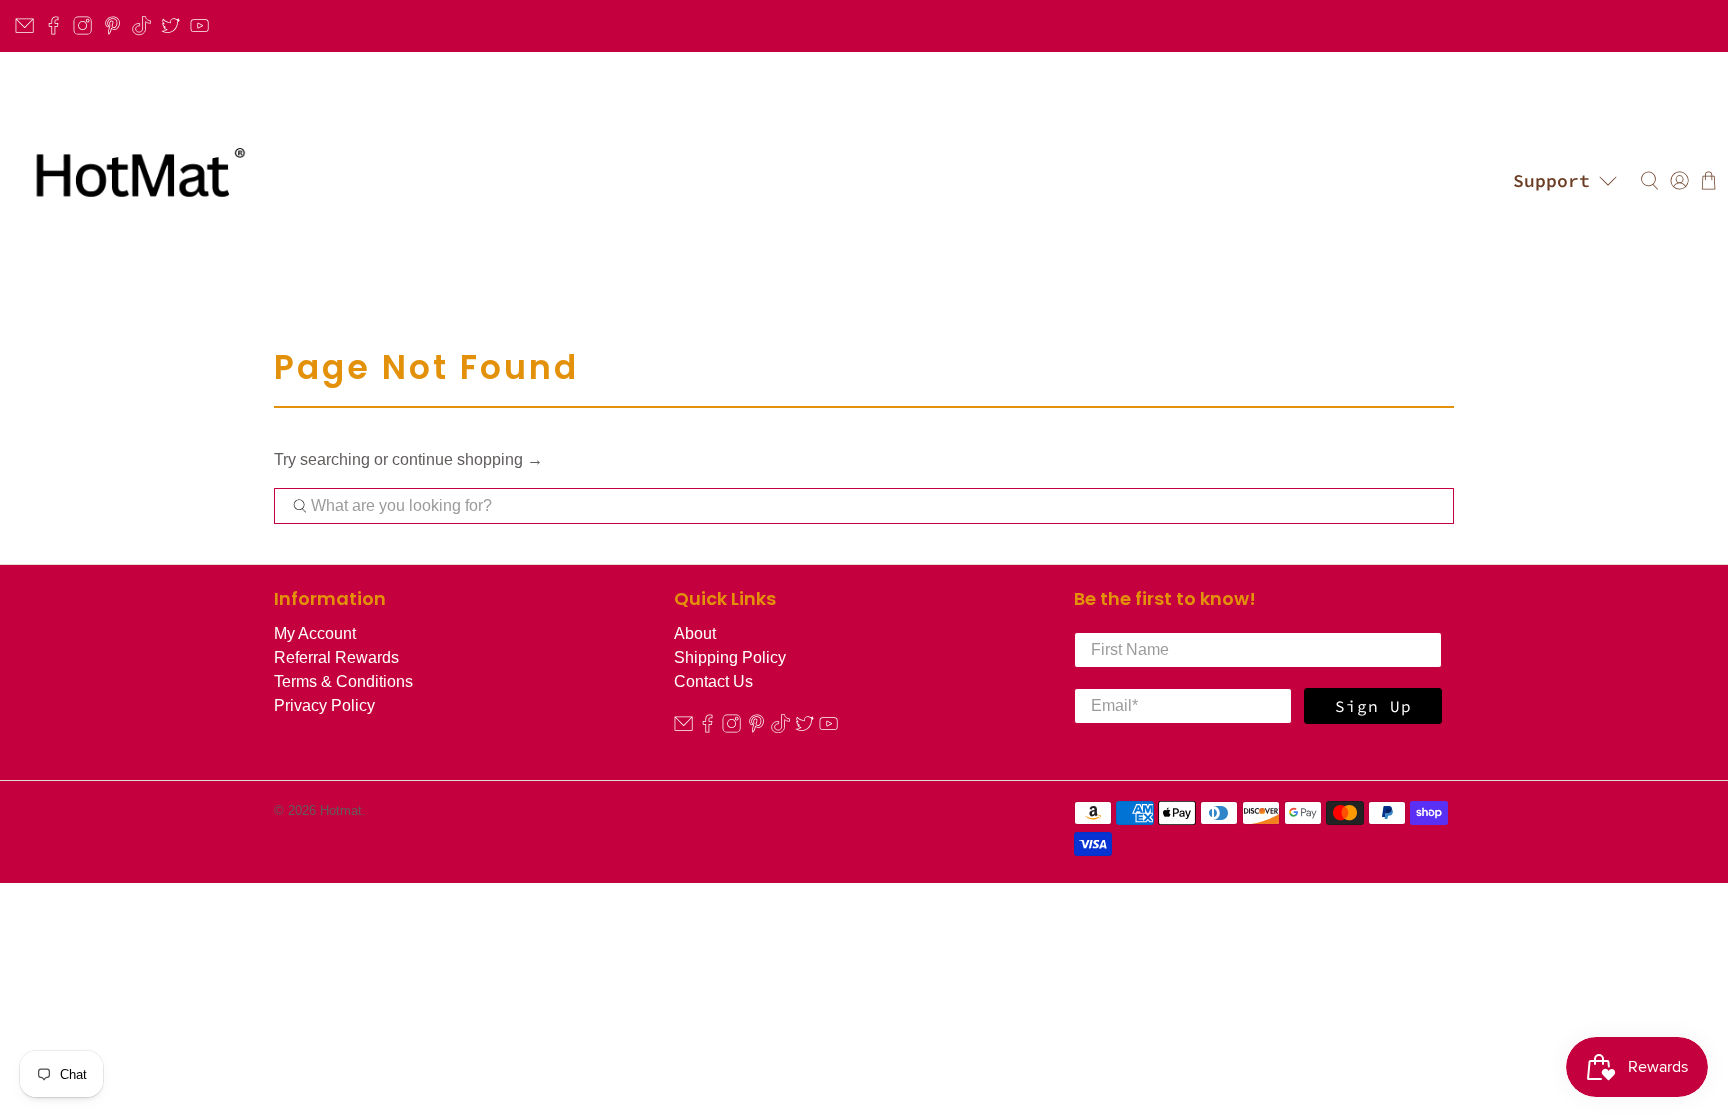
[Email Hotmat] (24, 25)
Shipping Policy (730, 657)
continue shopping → (467, 459)
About (695, 633)
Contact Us (713, 681)
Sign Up (1373, 706)
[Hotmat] (134, 180)
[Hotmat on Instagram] (82, 25)
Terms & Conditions (343, 681)
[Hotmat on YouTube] (199, 25)
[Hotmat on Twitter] (170, 25)
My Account (315, 633)
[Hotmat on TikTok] (141, 25)
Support (1551, 180)
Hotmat (341, 810)
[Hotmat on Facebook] (53, 25)
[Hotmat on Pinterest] (112, 25)
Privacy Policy (324, 705)
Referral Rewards (336, 657)
